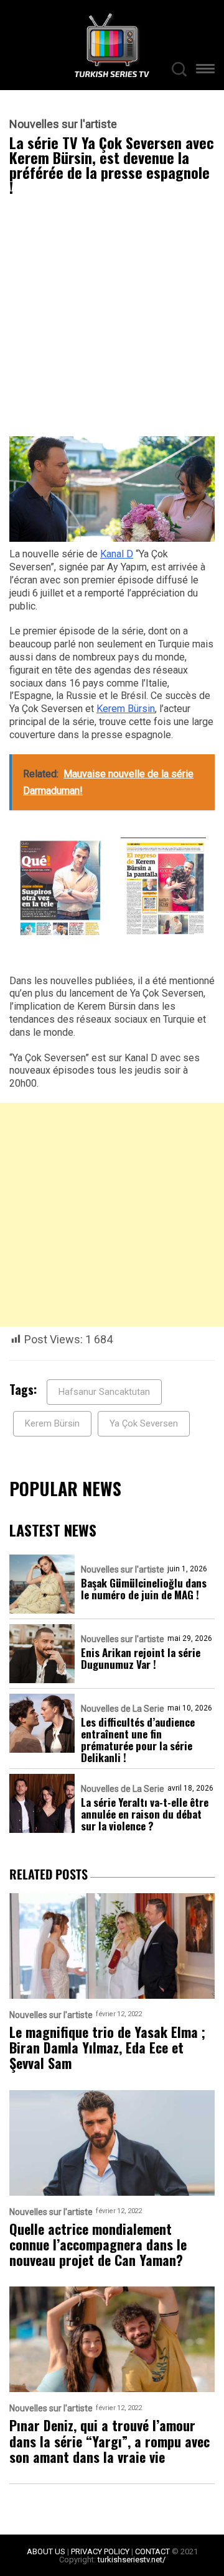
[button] (205, 71)
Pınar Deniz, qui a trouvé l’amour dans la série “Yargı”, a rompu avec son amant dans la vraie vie (110, 2441)
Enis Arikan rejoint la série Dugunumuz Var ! (141, 1658)
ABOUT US (46, 2551)
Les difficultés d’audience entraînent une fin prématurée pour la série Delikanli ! (138, 1740)
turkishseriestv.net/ (132, 2560)
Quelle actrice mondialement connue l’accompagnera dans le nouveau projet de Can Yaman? (98, 2245)
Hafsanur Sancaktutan (104, 1392)
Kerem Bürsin (126, 709)
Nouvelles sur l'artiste (63, 124)
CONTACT (152, 2551)
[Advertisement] (112, 319)
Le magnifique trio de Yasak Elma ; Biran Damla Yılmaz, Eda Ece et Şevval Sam (107, 2048)
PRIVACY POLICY (100, 2551)
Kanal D (117, 554)
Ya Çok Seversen (144, 1423)
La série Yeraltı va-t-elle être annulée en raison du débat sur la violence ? (145, 1814)
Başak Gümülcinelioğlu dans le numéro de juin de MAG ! (144, 1589)
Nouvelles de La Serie (123, 1709)
